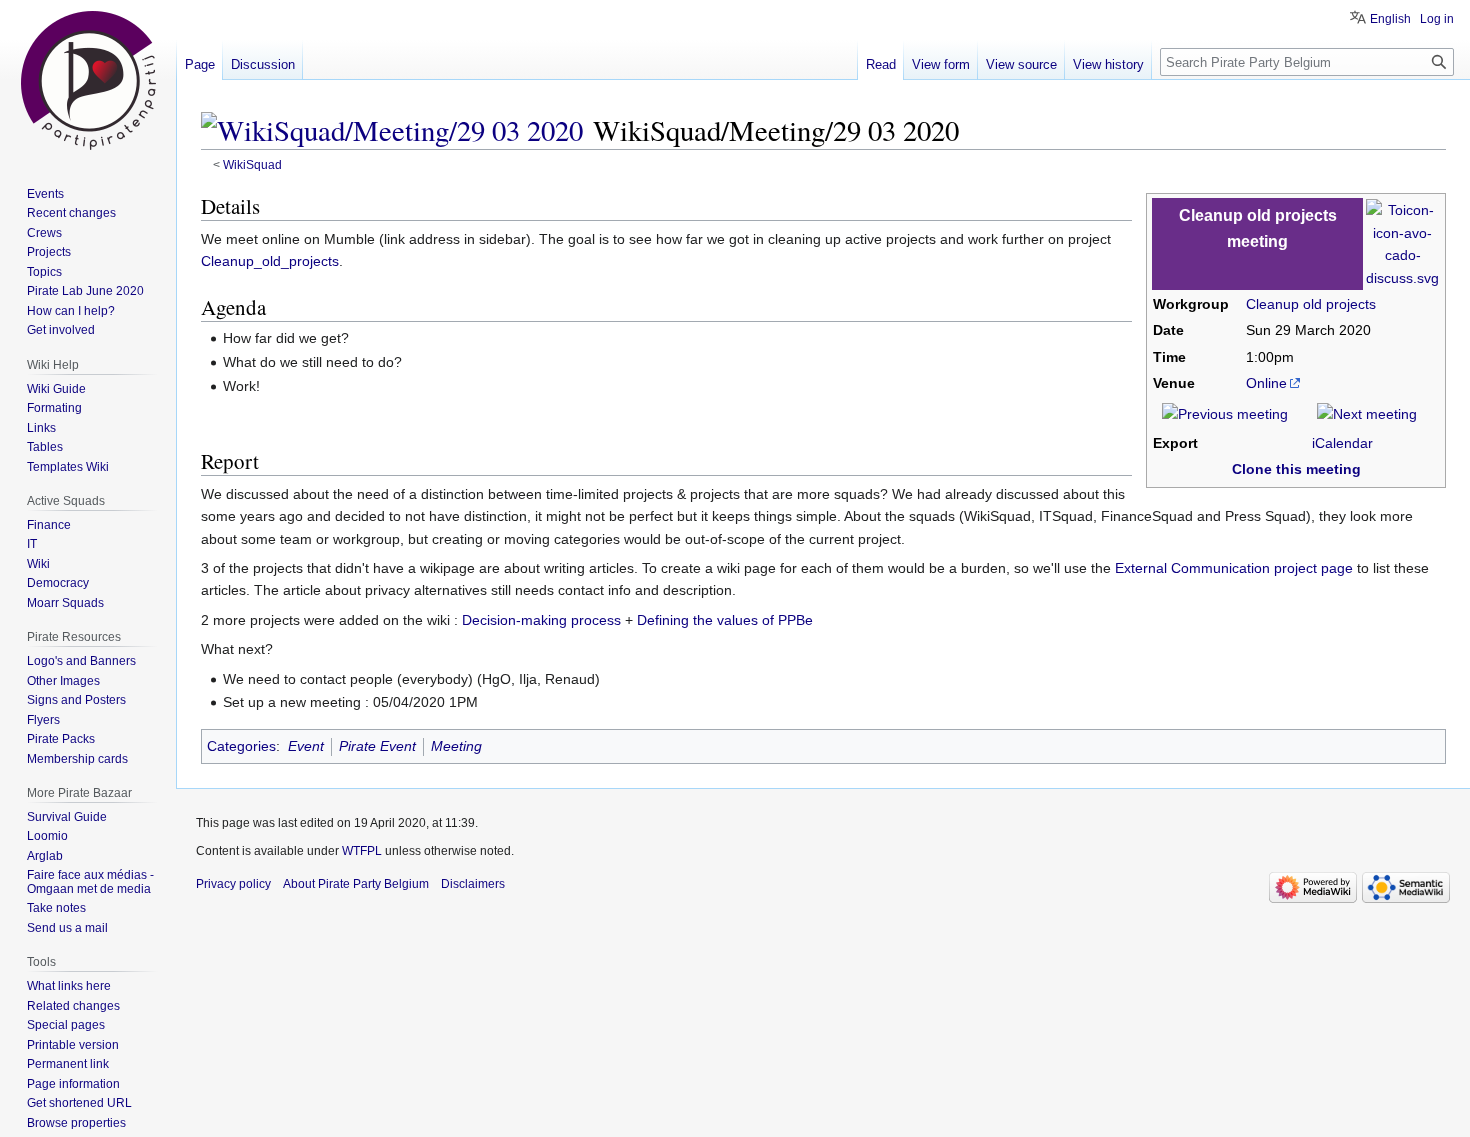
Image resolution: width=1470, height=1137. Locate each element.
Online (1266, 383)
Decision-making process (541, 620)
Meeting (456, 746)
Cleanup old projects (1311, 304)
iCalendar (1342, 443)
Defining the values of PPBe (725, 620)
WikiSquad (252, 164)
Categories (241, 746)
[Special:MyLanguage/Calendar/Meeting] (1402, 243)
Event (306, 746)
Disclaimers (473, 884)
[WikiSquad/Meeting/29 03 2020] (392, 130)
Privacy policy (233, 884)
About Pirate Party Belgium (356, 884)
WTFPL (362, 851)
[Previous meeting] (1225, 413)
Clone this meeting (1296, 469)
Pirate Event (377, 746)
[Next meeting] (1367, 413)
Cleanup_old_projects (270, 261)
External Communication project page (1234, 568)
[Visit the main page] (88, 80)
